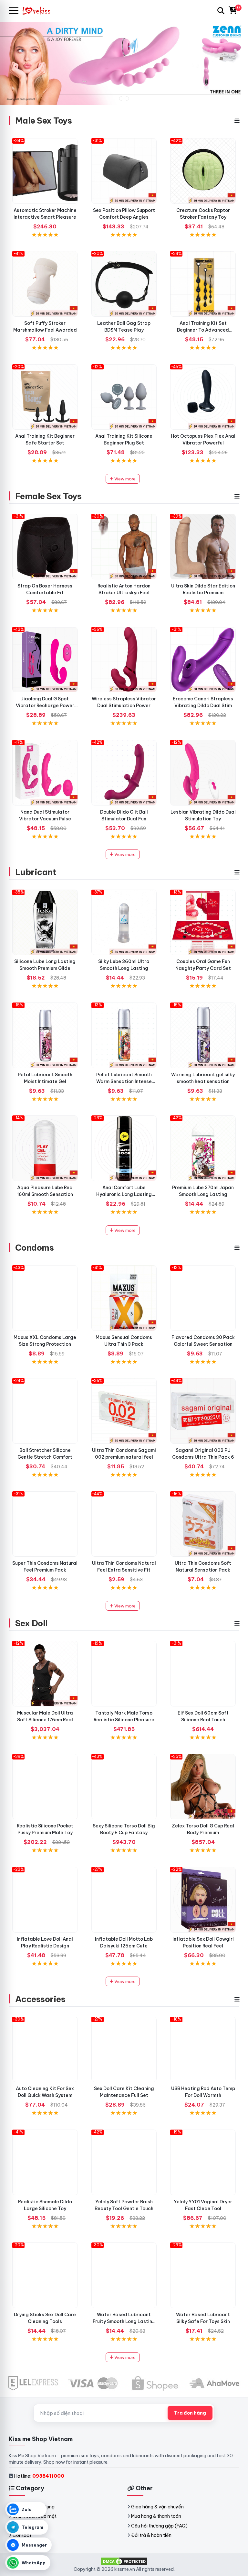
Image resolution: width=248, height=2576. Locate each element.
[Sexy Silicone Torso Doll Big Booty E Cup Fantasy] (124, 1787)
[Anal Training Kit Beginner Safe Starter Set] (45, 397)
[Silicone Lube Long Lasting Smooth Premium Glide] (45, 922)
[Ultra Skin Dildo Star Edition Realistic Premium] (203, 547)
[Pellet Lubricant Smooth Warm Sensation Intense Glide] (124, 1035)
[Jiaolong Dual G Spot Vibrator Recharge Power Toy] (45, 660)
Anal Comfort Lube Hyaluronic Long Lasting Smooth (124, 1194)
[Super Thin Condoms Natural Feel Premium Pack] (45, 1524)
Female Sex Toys (48, 496)
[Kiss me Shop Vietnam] (39, 11)
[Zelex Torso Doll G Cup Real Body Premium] (203, 1787)
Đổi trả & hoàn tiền (151, 2535)
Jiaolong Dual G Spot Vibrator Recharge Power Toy (45, 706)
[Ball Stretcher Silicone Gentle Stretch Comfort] (45, 1411)
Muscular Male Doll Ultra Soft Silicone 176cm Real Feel (45, 1720)
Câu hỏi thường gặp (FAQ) (159, 2526)
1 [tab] (121, 99)
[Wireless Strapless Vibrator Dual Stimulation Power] (124, 660)
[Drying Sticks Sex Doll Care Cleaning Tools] (45, 2275)
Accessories (40, 1999)
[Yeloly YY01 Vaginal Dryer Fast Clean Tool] (203, 2162)
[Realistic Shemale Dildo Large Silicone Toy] (45, 2162)
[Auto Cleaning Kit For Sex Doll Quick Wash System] (45, 2050)
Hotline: (39, 2476)
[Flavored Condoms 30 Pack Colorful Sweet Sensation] (203, 1298)
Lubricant (36, 872)
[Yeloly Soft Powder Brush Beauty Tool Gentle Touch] (124, 2162)
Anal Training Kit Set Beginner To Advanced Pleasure (203, 330)
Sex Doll (31, 1623)
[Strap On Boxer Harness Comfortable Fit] (45, 547)
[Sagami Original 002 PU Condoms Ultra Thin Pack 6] (203, 1411)
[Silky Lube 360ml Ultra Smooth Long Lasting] (124, 922)
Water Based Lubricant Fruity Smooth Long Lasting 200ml (124, 2321)
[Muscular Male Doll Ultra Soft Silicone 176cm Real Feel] (45, 1674)
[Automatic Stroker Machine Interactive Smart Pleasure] (45, 171)
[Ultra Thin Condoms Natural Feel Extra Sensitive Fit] (124, 1524)
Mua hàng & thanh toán (156, 2516)
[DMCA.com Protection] (124, 2561)
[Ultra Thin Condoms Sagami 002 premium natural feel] (124, 1411)
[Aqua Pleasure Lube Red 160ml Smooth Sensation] (45, 1148)
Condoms (34, 1248)
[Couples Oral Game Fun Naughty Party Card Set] (203, 922)
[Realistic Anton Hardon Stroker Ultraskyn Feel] (124, 547)
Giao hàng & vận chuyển (157, 2507)
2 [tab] (127, 99)
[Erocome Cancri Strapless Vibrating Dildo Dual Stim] (203, 660)
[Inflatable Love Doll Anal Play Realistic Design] (45, 1900)
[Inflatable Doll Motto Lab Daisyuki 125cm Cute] (124, 1900)
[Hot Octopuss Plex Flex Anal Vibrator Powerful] (203, 397)
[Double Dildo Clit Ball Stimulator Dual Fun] (124, 773)
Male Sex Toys (43, 121)
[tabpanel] (124, 63)
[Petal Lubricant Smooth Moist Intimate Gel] (45, 1035)
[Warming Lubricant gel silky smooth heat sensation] (203, 1035)
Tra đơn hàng (190, 2413)
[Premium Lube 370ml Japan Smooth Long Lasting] (203, 1148)
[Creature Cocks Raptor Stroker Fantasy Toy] (203, 171)
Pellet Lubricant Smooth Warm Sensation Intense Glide (124, 1081)
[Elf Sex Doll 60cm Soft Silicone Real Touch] (203, 1674)
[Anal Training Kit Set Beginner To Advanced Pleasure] (203, 284)
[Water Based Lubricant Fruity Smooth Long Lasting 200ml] (124, 2275)
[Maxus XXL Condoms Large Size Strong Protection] (45, 1298)
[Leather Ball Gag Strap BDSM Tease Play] (124, 284)
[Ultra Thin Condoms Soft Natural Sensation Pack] (203, 1524)
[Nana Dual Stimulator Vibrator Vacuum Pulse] (45, 773)
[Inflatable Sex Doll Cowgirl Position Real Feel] (203, 1900)
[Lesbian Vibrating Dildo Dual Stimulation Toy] (203, 773)
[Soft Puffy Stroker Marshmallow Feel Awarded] (45, 284)
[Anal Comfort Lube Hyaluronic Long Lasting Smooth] (124, 1148)
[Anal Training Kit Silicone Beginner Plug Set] (124, 397)
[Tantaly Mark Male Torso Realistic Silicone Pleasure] (124, 1674)
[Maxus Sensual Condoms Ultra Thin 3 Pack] (124, 1298)
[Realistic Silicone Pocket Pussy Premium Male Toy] (45, 1787)
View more (124, 479)
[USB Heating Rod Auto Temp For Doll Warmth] (203, 2050)
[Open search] (221, 11)
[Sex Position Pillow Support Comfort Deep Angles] (124, 171)
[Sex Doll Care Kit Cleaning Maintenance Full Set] (124, 2050)
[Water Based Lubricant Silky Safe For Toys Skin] (203, 2275)
